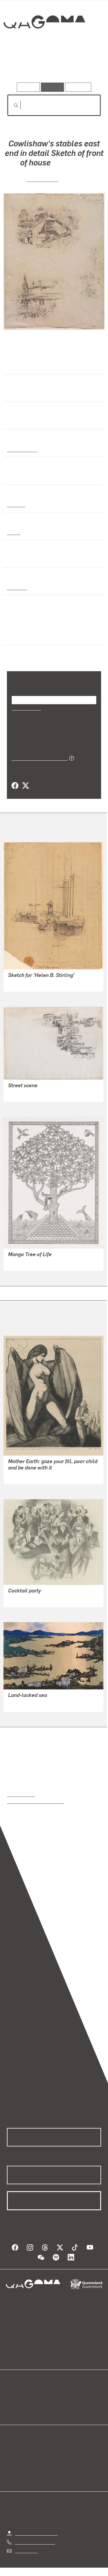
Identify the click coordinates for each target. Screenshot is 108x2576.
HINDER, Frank (23, 1599)
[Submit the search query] (11, 105)
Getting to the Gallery (36, 2533)
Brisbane (16, 587)
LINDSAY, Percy (24, 983)
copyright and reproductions (35, 1801)
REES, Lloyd (42, 179)
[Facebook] (15, 786)
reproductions (21, 1794)
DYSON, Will (21, 1476)
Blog (61, 2395)
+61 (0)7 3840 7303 (35, 2542)
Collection (44, 43)
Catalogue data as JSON (38, 758)
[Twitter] (25, 786)
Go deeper (85, 66)
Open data (17, 2395)
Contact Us (26, 2550)
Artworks (21, 66)
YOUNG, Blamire (25, 1703)
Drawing (16, 504)
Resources (78, 87)
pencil (13, 532)
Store (12, 2409)
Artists (52, 66)
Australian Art (22, 449)
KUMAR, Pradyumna (29, 1262)
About (62, 2402)
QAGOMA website (25, 2402)
